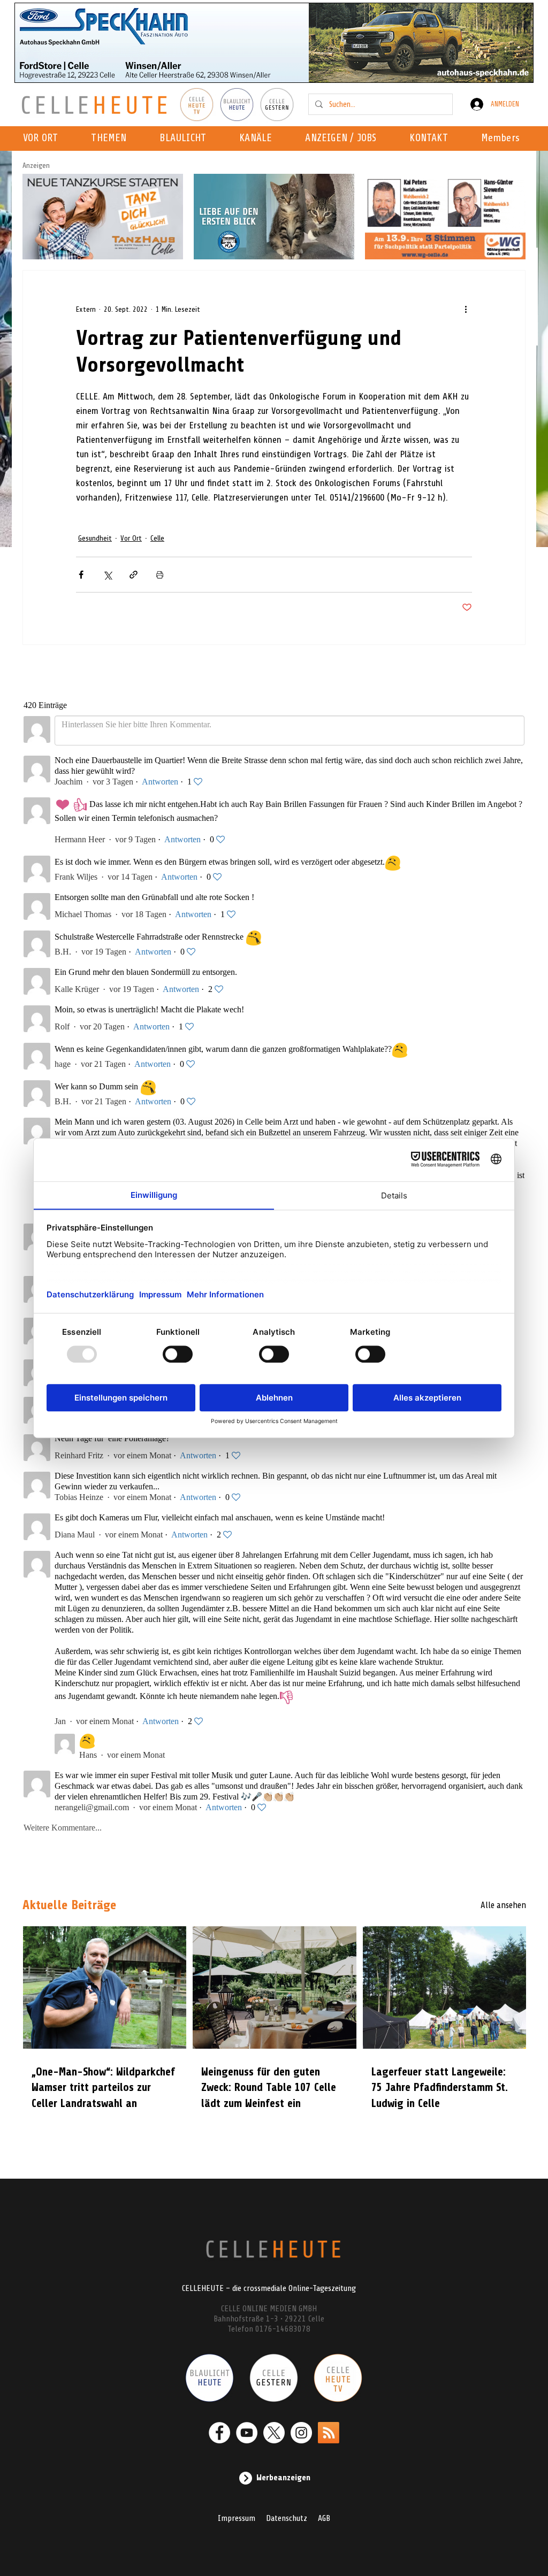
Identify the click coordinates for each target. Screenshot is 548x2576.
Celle (157, 538)
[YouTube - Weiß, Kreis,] (247, 2433)
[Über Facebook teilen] (81, 575)
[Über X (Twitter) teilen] (107, 575)
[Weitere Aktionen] (466, 309)
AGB (324, 2518)
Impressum (237, 2518)
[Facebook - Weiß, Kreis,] (219, 2433)
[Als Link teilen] (134, 575)
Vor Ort (131, 538)
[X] (274, 2433)
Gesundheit (95, 538)
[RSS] (329, 2433)
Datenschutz (287, 2518)
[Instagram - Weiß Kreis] (301, 2433)
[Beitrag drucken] (160, 575)
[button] (259, 139)
